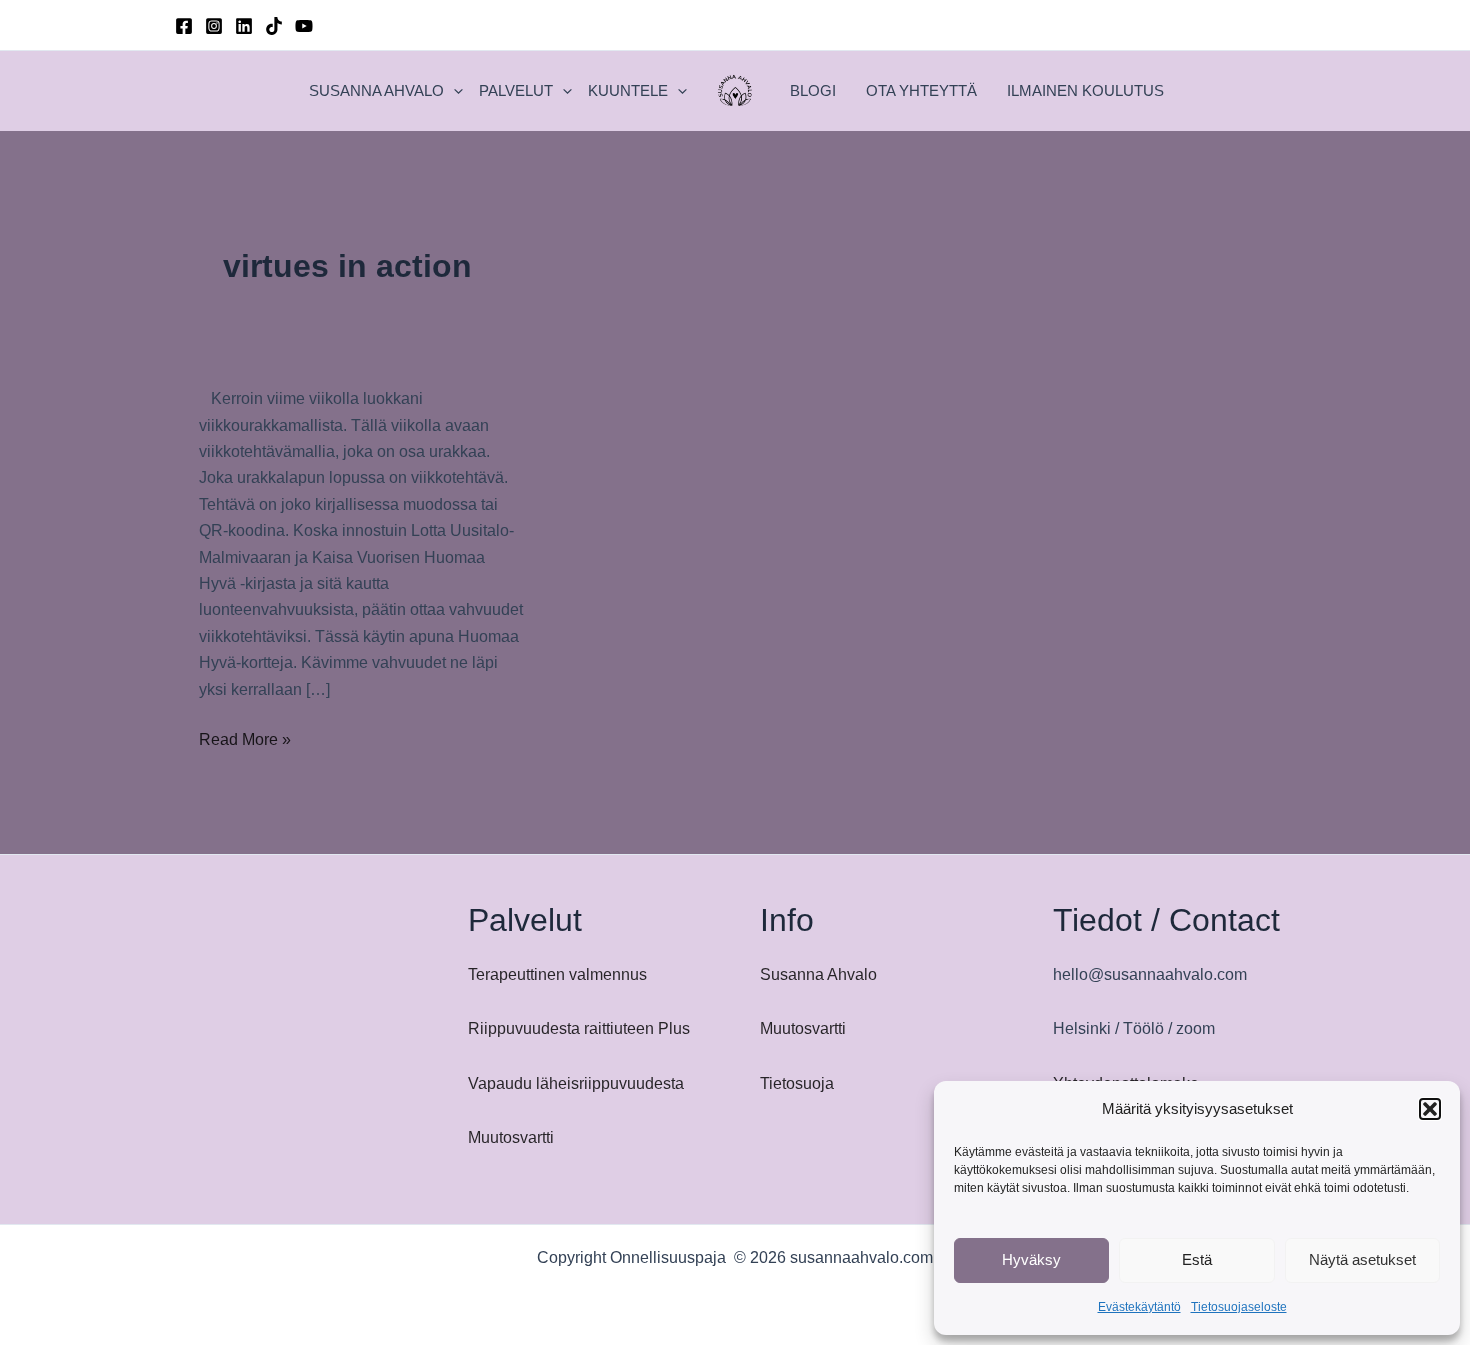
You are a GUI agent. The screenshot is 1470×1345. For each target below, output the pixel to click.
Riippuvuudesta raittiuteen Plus (579, 1028)
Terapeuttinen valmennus (557, 974)
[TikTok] (274, 26)
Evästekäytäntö (1139, 1307)
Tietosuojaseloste (1239, 1307)
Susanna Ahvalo (818, 974)
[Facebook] (184, 26)
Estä (1197, 1259)
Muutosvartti (511, 1137)
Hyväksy (1031, 1259)
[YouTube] (304, 26)
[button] (1430, 1109)
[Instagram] (214, 26)
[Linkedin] (244, 26)
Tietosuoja (797, 1083)
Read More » (245, 741)
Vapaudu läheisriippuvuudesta (576, 1083)
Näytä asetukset (1362, 1259)
